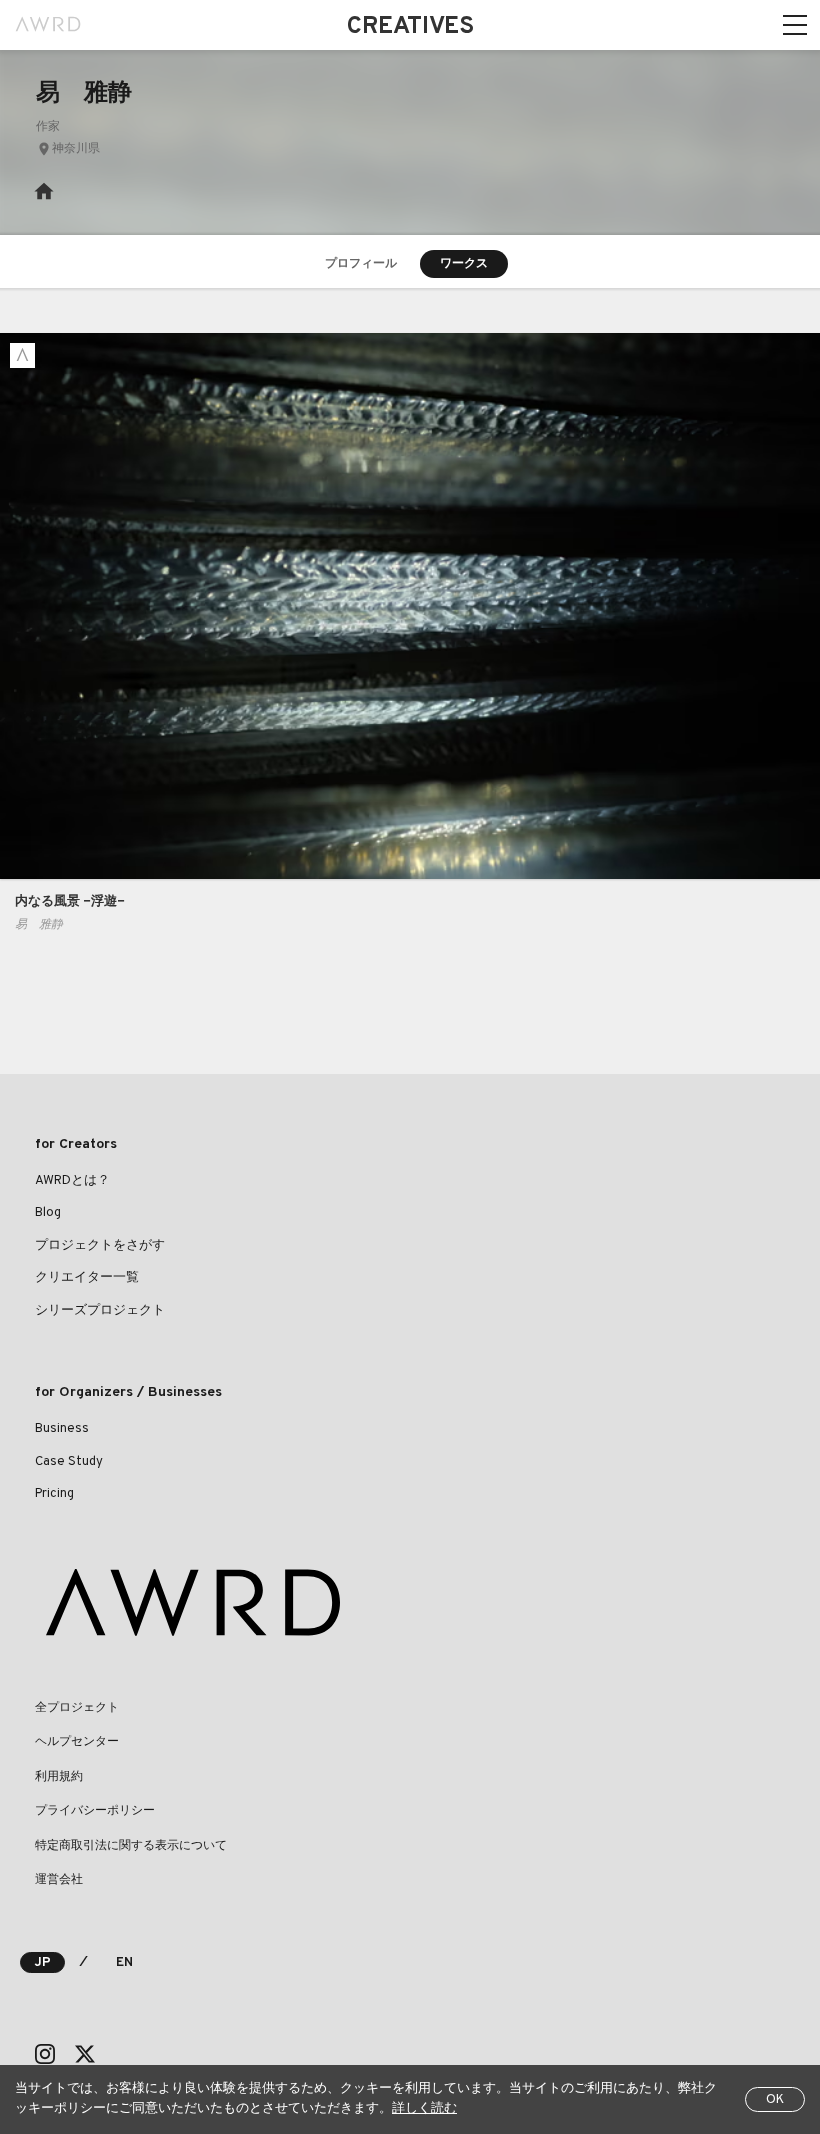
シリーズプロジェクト (100, 1311)
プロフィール (361, 264)
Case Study (69, 1462)
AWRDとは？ (72, 1181)
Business (62, 1429)
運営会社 (59, 1880)
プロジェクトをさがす (100, 1246)
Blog (48, 1213)
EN (124, 1963)
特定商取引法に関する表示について (131, 1846)
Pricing (54, 1494)
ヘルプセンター (77, 1742)
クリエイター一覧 (87, 1278)
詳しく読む (424, 2109)
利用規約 (59, 1777)
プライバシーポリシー (95, 1811)
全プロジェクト (77, 1708)
